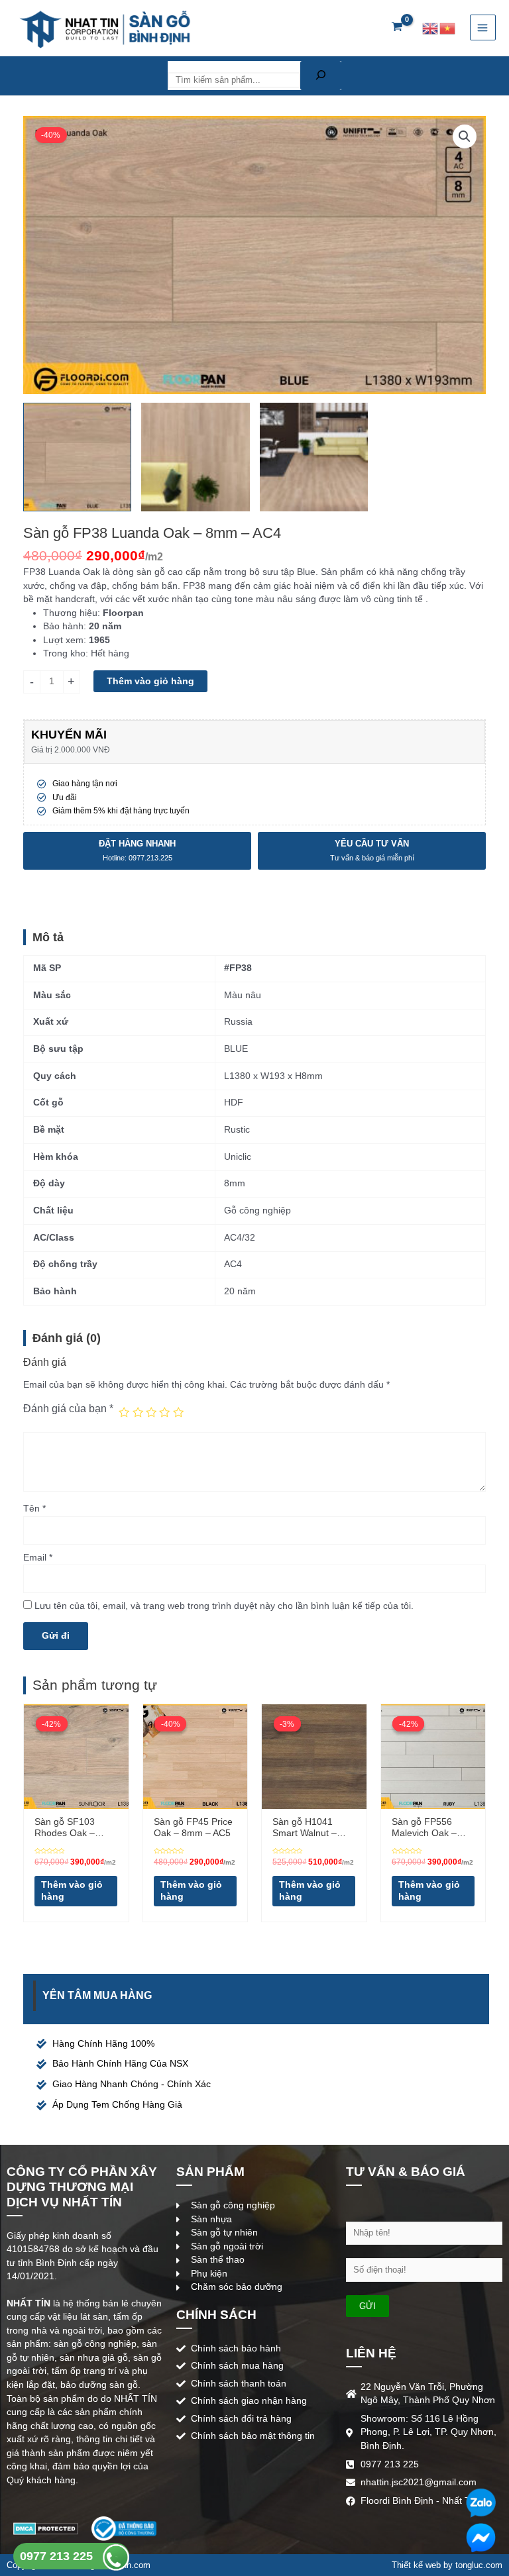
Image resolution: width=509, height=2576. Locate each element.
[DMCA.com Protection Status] (46, 2528)
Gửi (368, 2306)
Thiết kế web (416, 2565)
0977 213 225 (58, 2556)
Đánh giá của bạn (68, 1408)
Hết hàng (110, 653)
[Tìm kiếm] (321, 76)
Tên (34, 1509)
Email (38, 1558)
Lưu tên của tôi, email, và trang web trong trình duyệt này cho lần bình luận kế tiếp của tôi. (224, 1606)
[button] (465, 136)
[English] (431, 27)
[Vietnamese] (448, 27)
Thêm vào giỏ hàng (150, 681)
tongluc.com (479, 2565)
